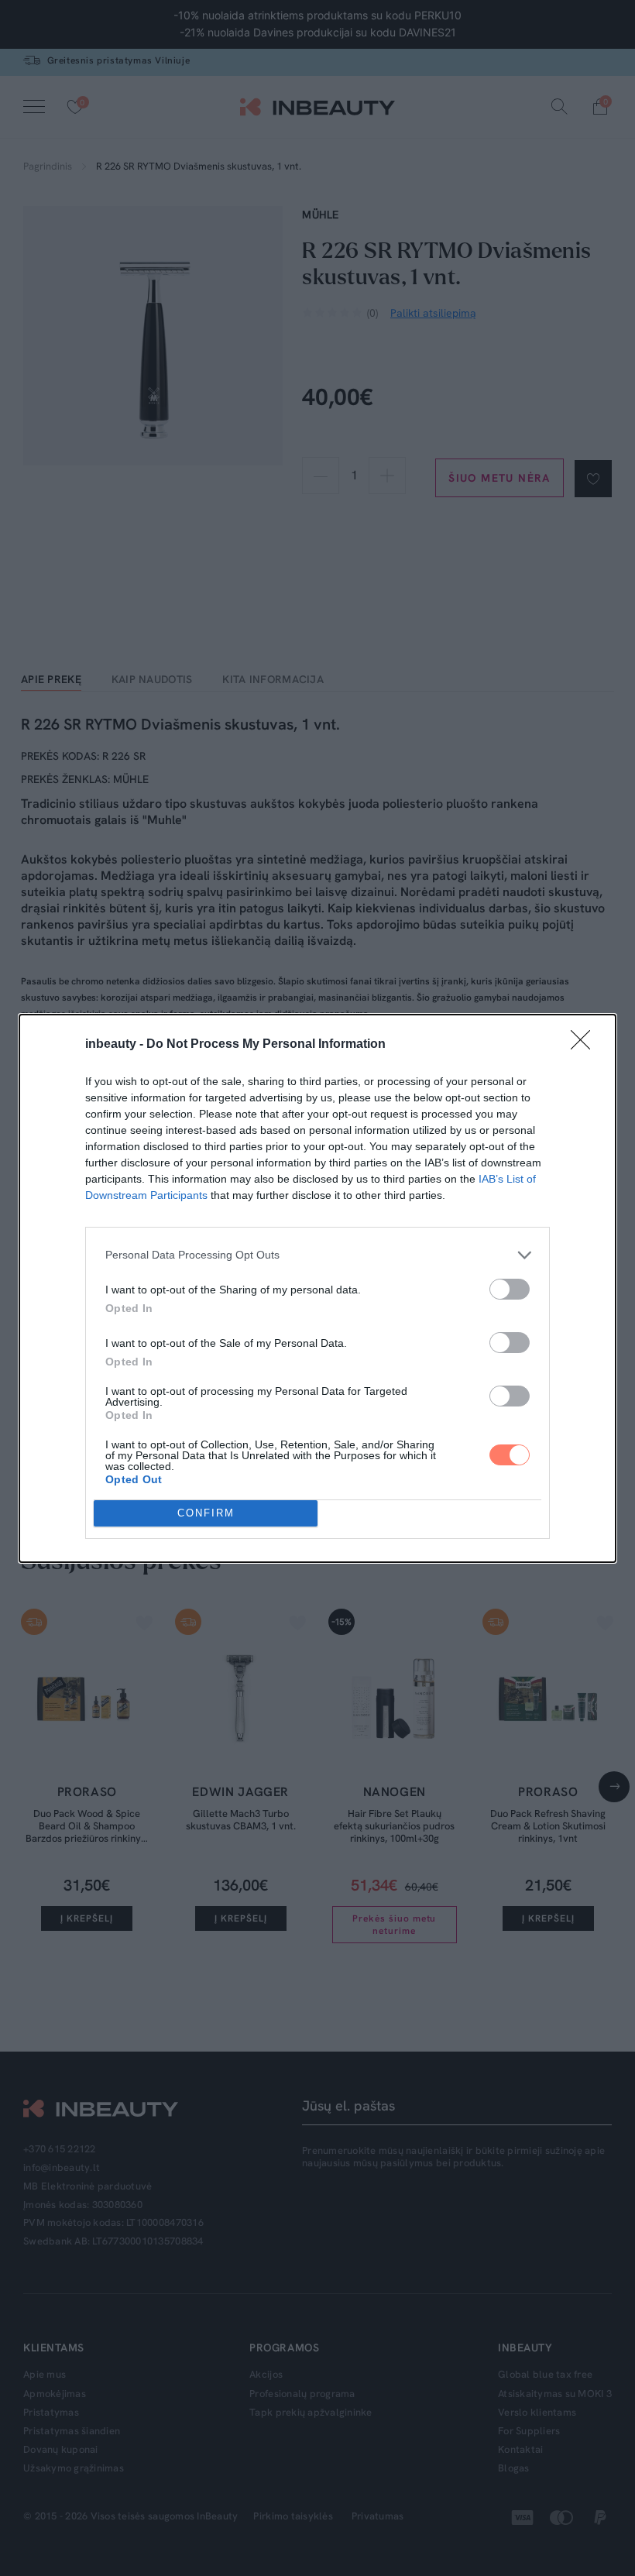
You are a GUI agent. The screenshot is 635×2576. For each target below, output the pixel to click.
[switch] (510, 1289)
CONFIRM (206, 1513)
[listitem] (317, 1255)
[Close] (585, 1045)
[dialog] (317, 1288)
